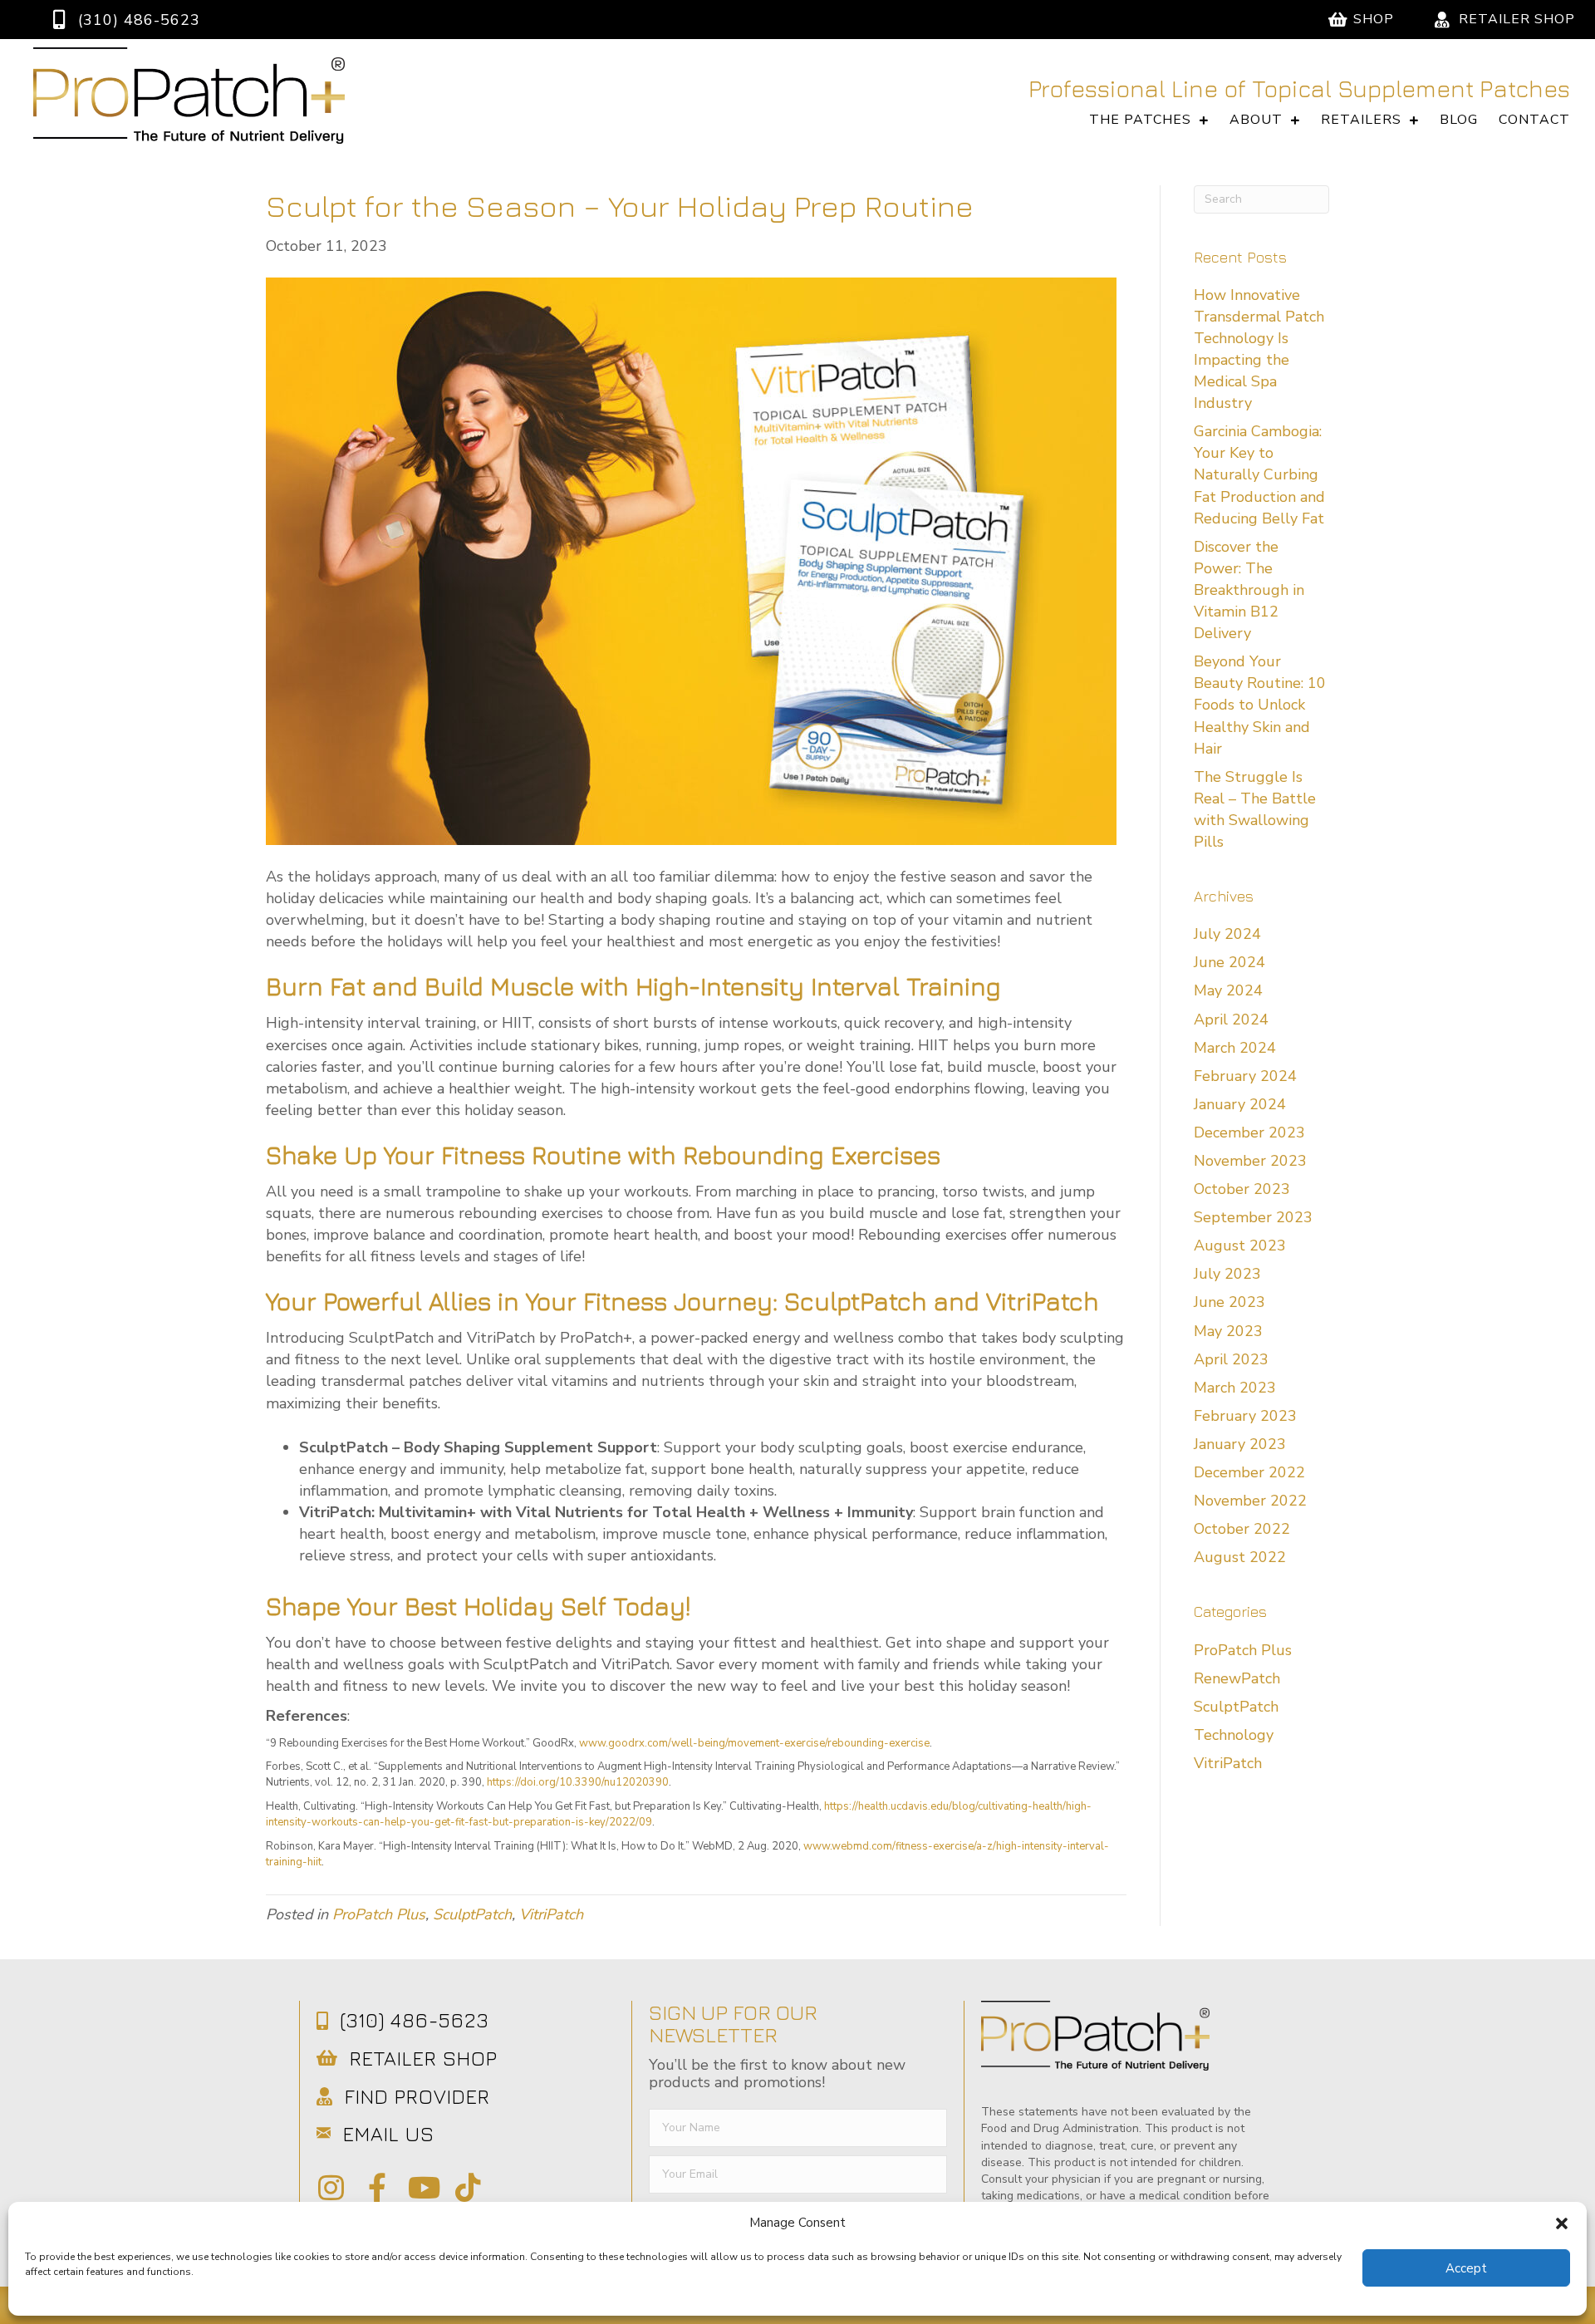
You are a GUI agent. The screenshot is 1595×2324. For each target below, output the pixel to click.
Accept (1466, 2268)
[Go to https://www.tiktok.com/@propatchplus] (468, 2189)
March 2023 (1235, 1388)
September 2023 (1253, 1217)
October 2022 (1242, 1529)
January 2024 (1240, 1104)
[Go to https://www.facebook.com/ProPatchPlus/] (377, 2189)
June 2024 (1229, 962)
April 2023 (1231, 1359)
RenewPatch (1237, 1678)
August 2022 (1240, 1557)
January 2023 (1240, 1444)
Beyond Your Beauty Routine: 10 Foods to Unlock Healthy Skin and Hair (1260, 705)
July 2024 (1227, 934)
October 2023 (1242, 1189)
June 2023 (1229, 1302)
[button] (1562, 2223)
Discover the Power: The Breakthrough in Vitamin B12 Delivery (1249, 590)
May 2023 (1228, 1331)
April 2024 (1231, 1020)
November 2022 (1250, 1501)
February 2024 (1245, 1076)
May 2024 (1228, 990)
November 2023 (1250, 1161)
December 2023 (1249, 1133)
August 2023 (1240, 1246)
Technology (1234, 1735)
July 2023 (1227, 1274)
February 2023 (1245, 1416)
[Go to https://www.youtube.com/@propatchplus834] (422, 2189)
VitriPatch (551, 1914)
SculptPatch (472, 1914)
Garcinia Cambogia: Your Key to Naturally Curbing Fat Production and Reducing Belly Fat (1259, 474)
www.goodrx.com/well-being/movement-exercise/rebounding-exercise (754, 1743)
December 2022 (1249, 1472)
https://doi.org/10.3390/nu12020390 (578, 1782)
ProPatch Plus (379, 1914)
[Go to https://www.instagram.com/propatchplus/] (331, 2189)
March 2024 (1235, 1048)
